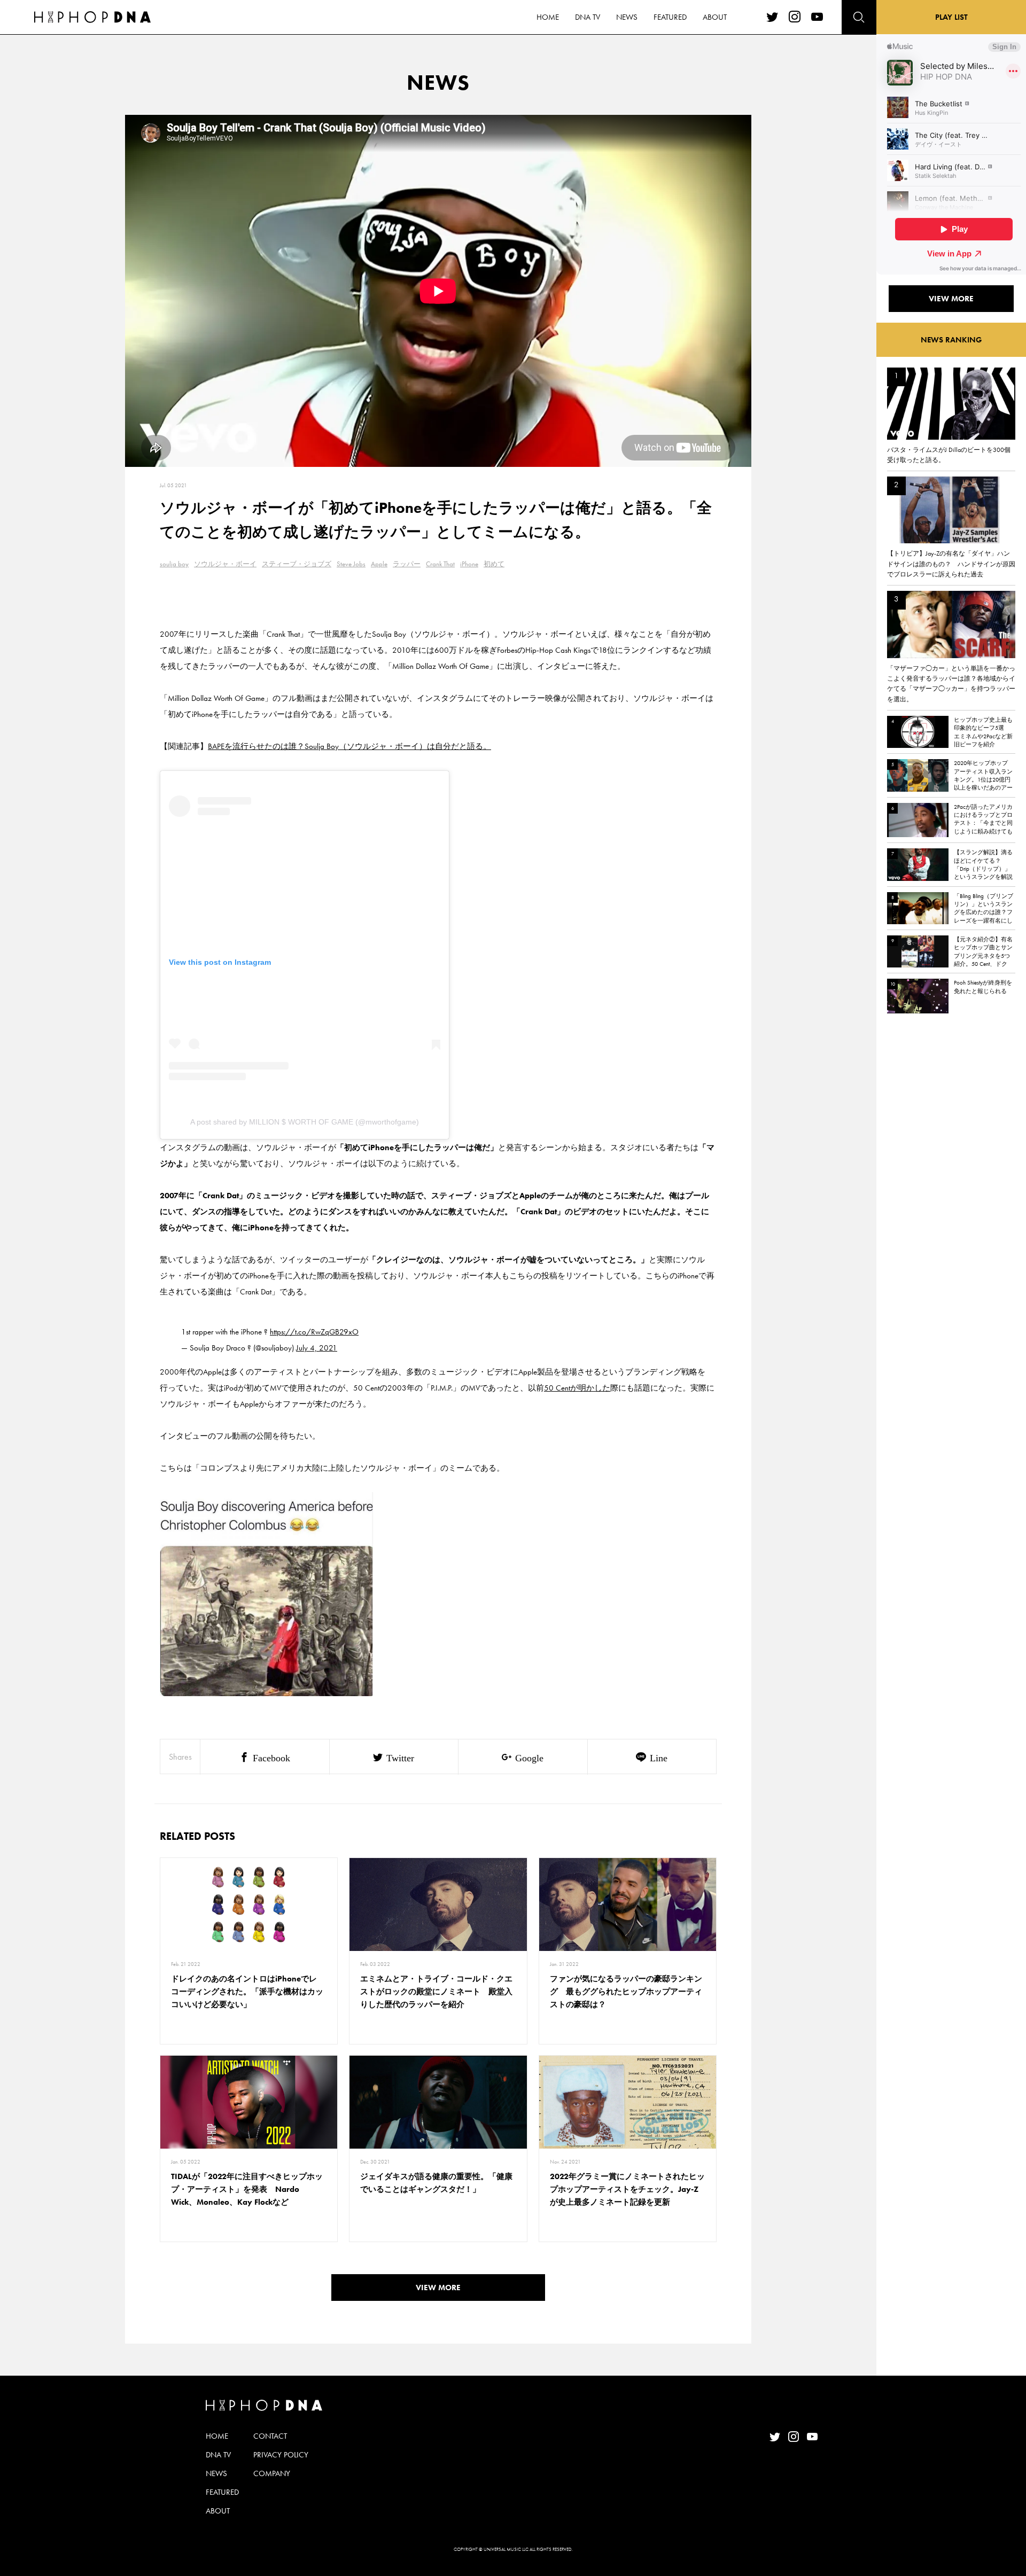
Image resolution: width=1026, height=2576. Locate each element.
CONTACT (270, 2436)
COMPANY (272, 2473)
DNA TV (588, 17)
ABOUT (715, 17)
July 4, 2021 (317, 1348)
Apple (379, 564)
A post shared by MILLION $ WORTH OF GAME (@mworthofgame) (305, 1122)
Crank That (440, 564)
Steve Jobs (351, 564)
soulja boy (174, 564)
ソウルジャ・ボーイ (225, 564)
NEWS (627, 17)
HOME (548, 17)
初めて (494, 564)
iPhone (469, 564)
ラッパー (407, 564)
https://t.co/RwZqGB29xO (314, 1332)
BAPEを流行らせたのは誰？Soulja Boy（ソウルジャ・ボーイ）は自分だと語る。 (349, 746)
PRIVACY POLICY (281, 2455)
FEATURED (670, 17)
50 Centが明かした (577, 1388)
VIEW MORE (438, 2288)
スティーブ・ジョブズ (297, 564)
